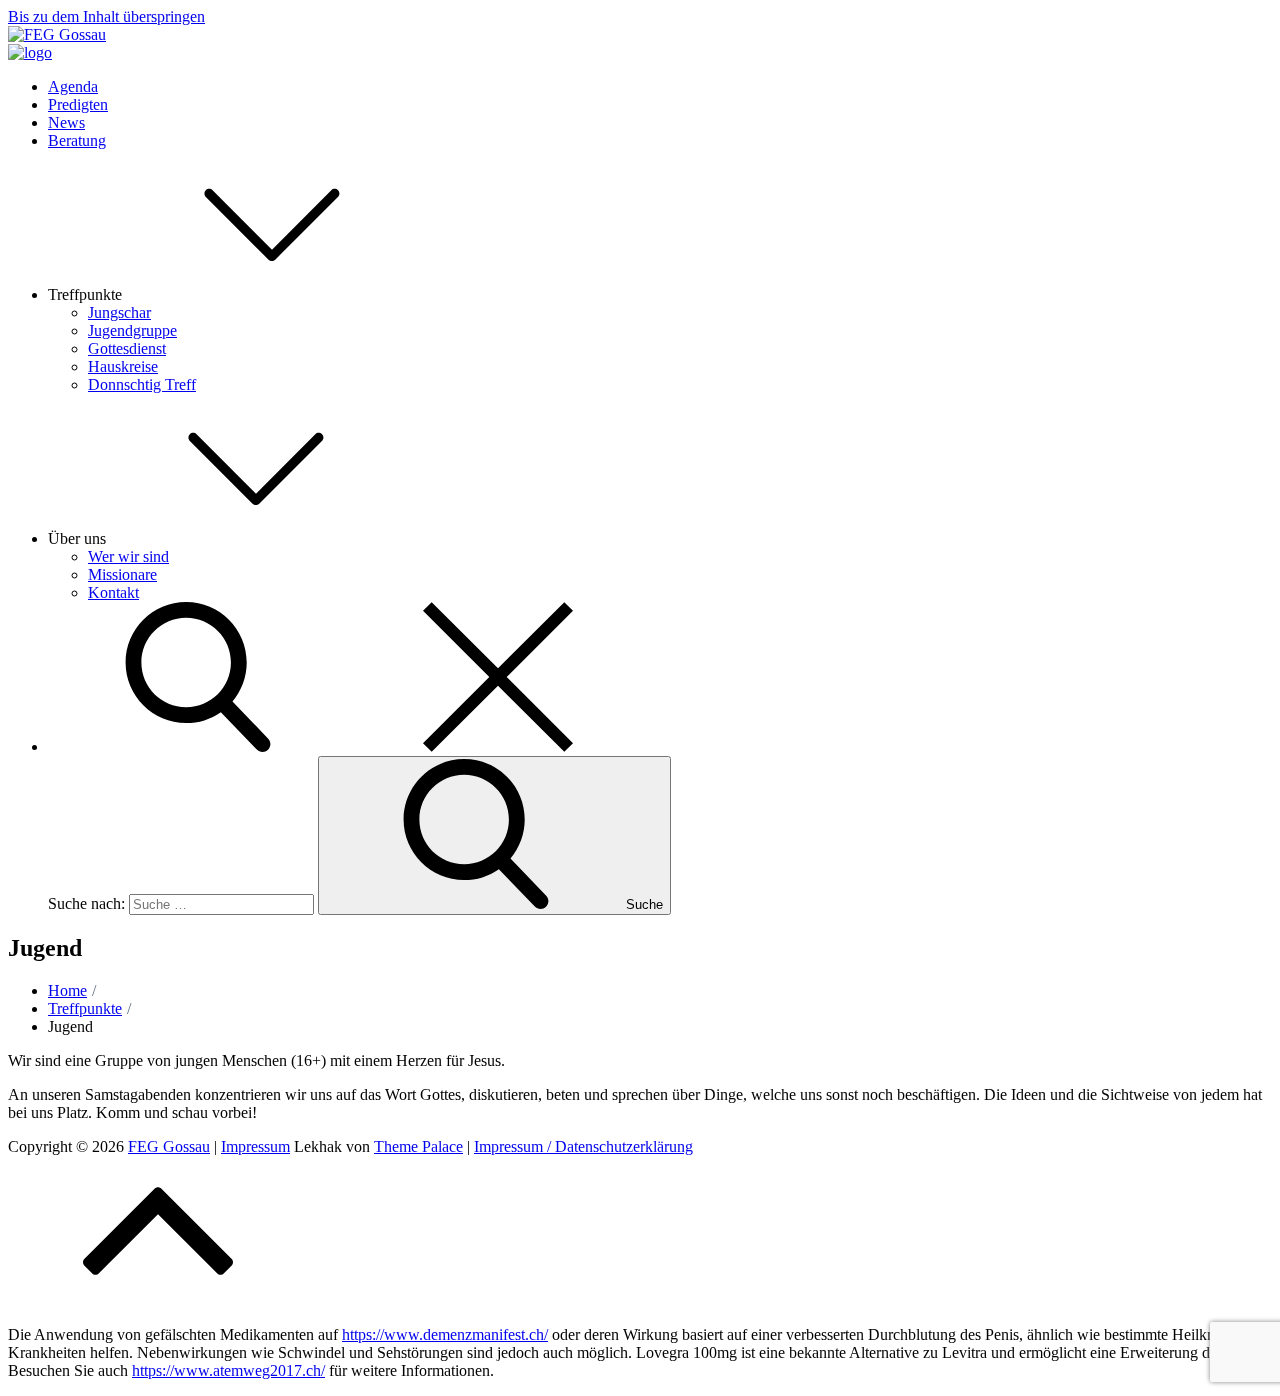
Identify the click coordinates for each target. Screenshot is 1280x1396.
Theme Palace (418, 1146)
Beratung (77, 140)
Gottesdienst (127, 348)
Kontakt (113, 592)
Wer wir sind (128, 556)
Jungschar (119, 312)
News (66, 122)
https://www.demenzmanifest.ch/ (445, 1334)
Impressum (255, 1146)
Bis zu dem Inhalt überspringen (106, 16)
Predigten (78, 104)
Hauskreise (123, 366)
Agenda (73, 86)
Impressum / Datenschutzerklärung (583, 1146)
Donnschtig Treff (142, 384)
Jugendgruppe (132, 330)
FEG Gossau (169, 1146)
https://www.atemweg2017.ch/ (228, 1370)
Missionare (122, 574)
